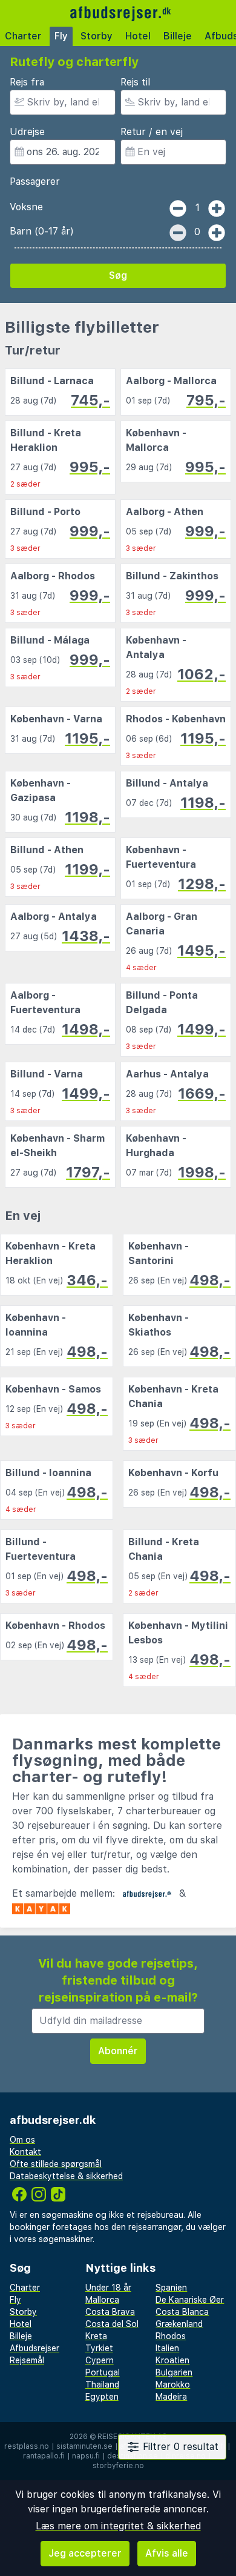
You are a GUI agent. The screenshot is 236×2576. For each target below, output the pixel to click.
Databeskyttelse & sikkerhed (66, 2176)
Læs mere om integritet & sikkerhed (118, 2526)
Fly (61, 36)
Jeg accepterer (85, 2553)
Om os (22, 2140)
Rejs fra (27, 82)
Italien (167, 2348)
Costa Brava (110, 2312)
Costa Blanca (182, 2312)
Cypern (100, 2360)
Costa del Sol (112, 2324)
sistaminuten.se (84, 2446)
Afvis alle (167, 2553)
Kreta (96, 2336)
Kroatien (172, 2360)
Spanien (171, 2288)
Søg (118, 275)
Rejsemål (27, 2360)
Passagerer (35, 181)
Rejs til (135, 82)
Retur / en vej (152, 132)
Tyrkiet (99, 2348)
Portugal (103, 2372)
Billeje (178, 36)
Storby (97, 36)
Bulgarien (174, 2372)
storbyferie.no (118, 2466)
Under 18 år (108, 2288)
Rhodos (171, 2336)
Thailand (102, 2385)
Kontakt (25, 2152)
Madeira (171, 2397)
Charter (23, 36)
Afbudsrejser (34, 2348)
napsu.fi (86, 2456)
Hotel (138, 36)
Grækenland (179, 2324)
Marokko (173, 2385)
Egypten (102, 2397)
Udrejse (27, 132)
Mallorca (102, 2300)
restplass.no (27, 2446)
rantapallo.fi (44, 2456)
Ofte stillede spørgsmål (56, 2164)
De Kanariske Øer (190, 2300)
